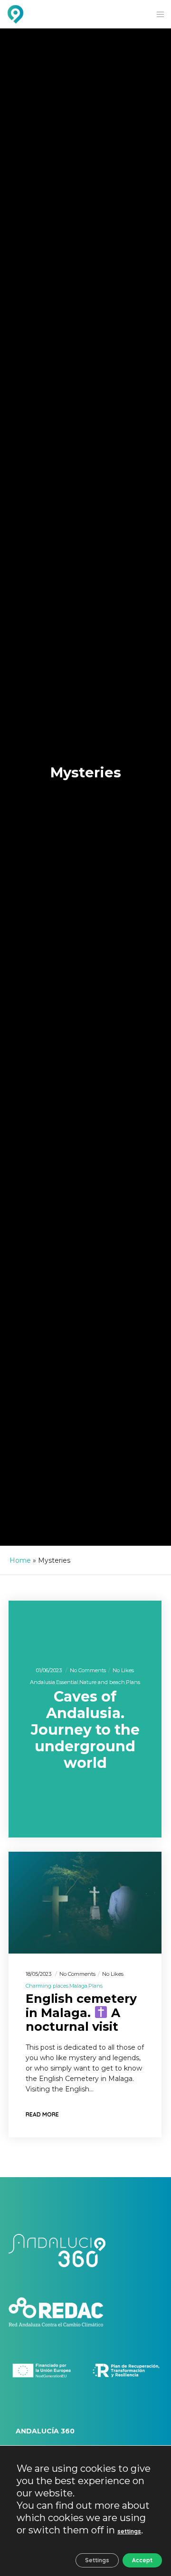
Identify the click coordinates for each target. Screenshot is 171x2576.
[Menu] (157, 14)
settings (129, 2531)
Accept (142, 2560)
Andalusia (43, 1682)
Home (20, 1560)
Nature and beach (102, 1682)
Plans (133, 1682)
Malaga (78, 1986)
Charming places (47, 1986)
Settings (97, 2560)
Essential (67, 1682)
